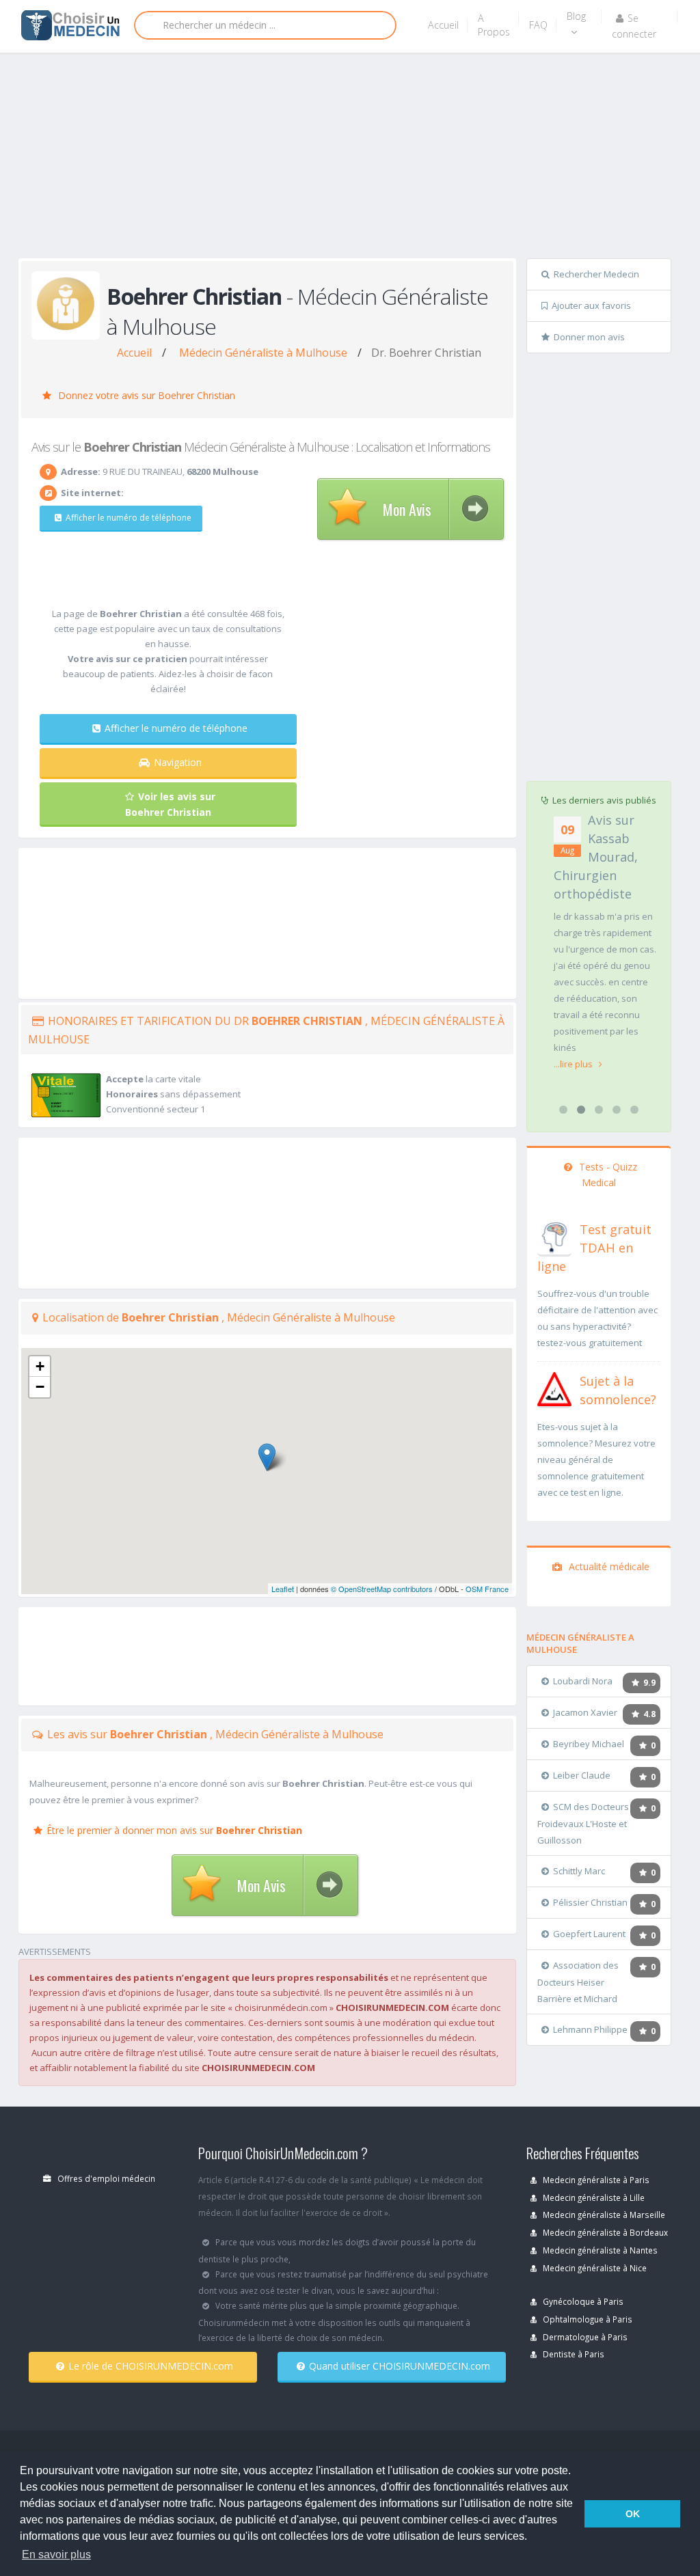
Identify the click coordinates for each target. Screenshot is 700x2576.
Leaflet (283, 1589)
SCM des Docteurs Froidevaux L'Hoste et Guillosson (583, 1823)
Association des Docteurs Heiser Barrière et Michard (578, 1982)
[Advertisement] (359, 159)
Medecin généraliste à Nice (594, 2268)
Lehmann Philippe (590, 2029)
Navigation (178, 762)
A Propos (494, 25)
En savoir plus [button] (56, 2554)
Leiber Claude (582, 1775)
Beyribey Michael (589, 1744)
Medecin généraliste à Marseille (603, 2215)
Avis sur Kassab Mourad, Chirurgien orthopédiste (596, 857)
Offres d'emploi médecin (105, 2178)
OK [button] (633, 2514)
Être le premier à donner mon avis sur (174, 1830)
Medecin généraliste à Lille (593, 2197)
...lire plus (574, 1064)
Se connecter (634, 26)
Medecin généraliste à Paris (595, 2180)
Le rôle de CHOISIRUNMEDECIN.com (151, 2366)
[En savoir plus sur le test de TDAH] (554, 1236)
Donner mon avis (589, 337)
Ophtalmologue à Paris (587, 2319)
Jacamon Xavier (585, 1712)
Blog (576, 16)
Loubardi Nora (583, 1681)
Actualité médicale (608, 1566)
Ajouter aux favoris (591, 305)
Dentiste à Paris (573, 2354)
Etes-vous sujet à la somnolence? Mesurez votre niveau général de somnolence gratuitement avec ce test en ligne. (596, 1460)
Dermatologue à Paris (584, 2337)
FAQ (538, 25)
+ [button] (40, 1366)
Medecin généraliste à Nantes (599, 2250)
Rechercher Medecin (596, 274)
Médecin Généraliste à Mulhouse (263, 353)
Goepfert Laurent (589, 1934)
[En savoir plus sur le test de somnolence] (554, 1388)
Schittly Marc (579, 1871)
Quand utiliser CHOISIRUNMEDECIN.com (400, 2366)
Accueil (443, 25)
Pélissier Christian (590, 1902)
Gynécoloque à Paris (582, 2301)
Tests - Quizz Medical (607, 1175)
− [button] (40, 1387)
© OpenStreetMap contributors (382, 1589)
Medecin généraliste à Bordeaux (604, 2232)
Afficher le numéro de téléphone (129, 518)
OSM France (487, 1589)
